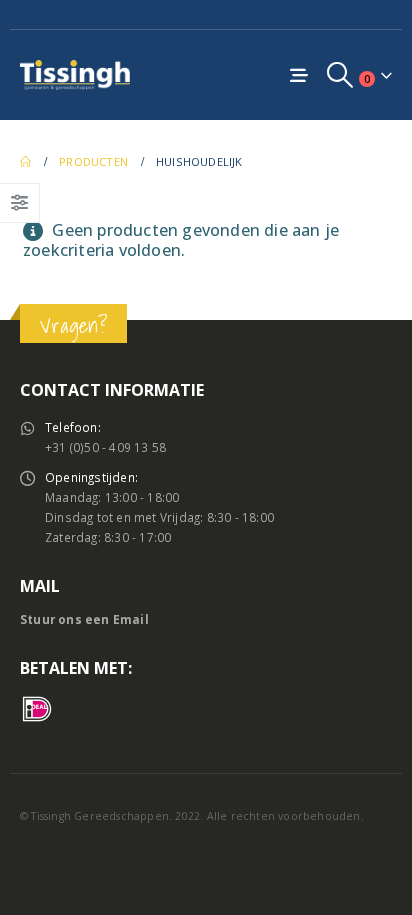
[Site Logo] (75, 74)
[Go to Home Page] (25, 162)
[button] (340, 75)
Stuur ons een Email (84, 619)
